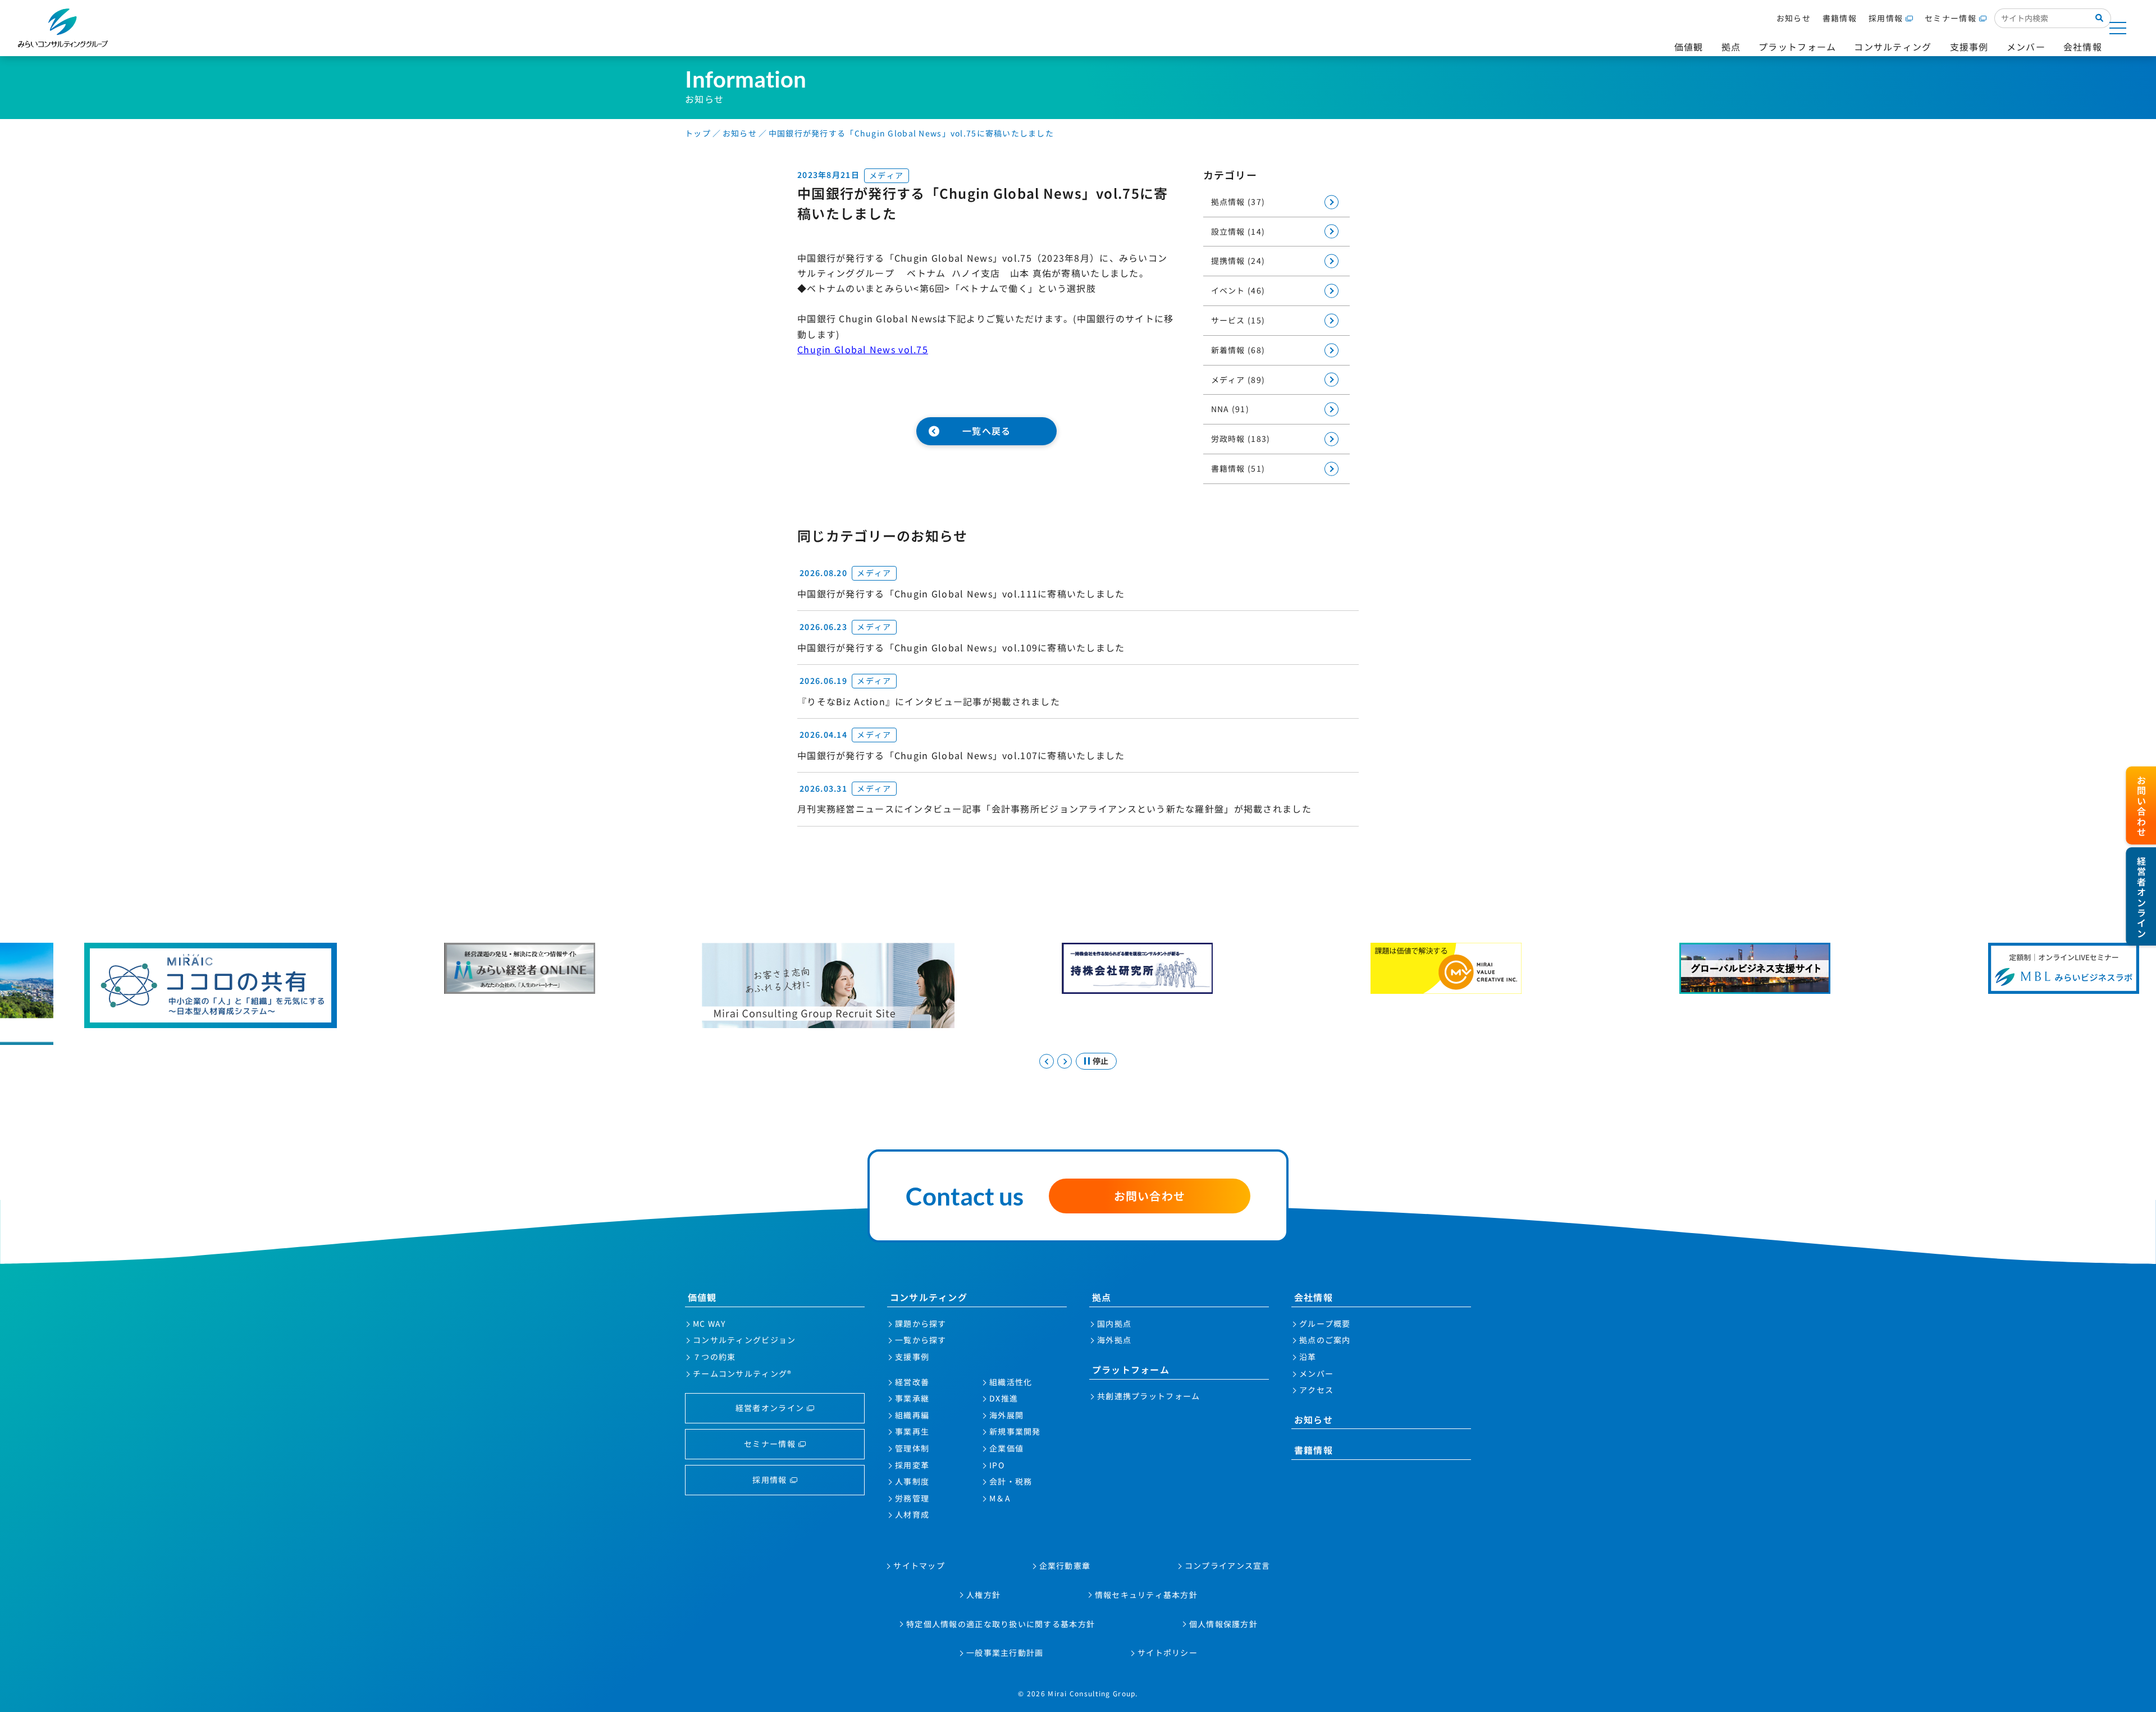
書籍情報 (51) (1238, 468)
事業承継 (912, 1398)
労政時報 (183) (1241, 439)
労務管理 (912, 1498)
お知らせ (1794, 18)
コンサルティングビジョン (744, 1340)
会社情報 (1314, 1297)
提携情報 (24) (1238, 261)
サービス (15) (1238, 320)
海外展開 (1006, 1415)
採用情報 (1886, 18)
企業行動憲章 (1065, 1565)
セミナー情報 (1951, 18)
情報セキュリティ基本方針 (1146, 1595)
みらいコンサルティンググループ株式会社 (63, 28)
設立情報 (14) (1238, 231)
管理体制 (912, 1448)
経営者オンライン (770, 1408)
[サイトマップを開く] (2118, 28)
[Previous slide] (1047, 1061)
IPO (997, 1465)
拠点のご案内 (1325, 1340)
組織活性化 (1011, 1382)
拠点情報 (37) (1238, 202)
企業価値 (1006, 1448)
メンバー (1316, 1373)
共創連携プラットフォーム (1148, 1396)
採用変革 (912, 1465)
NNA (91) (1230, 409)
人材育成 (912, 1514)
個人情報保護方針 (1223, 1624)
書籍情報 (1840, 18)
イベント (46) (1238, 290)
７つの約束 (714, 1357)
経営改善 (912, 1382)
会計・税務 (1011, 1481)
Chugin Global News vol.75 (863, 349)
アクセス (1316, 1390)
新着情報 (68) (1238, 350)
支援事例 (912, 1357)
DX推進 (1004, 1398)
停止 (1100, 1061)
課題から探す (921, 1323)
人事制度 (912, 1481)
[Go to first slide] (1065, 1061)
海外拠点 (1114, 1340)
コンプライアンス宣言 (1228, 1565)
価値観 (702, 1297)
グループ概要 (1325, 1323)
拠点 (1102, 1297)
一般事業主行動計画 (1005, 1652)
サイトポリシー (1168, 1652)
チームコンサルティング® (742, 1373)
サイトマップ (919, 1565)
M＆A (1000, 1498)
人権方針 (983, 1595)
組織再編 (912, 1415)
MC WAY (709, 1323)
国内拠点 (1114, 1323)
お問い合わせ (1150, 1196)
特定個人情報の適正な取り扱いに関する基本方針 (1001, 1624)
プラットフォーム (1131, 1369)
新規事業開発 (1015, 1431)
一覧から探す (921, 1340)
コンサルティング (929, 1297)
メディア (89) (1238, 380)
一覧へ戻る (986, 431)
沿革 (1308, 1357)
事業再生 (912, 1431)
